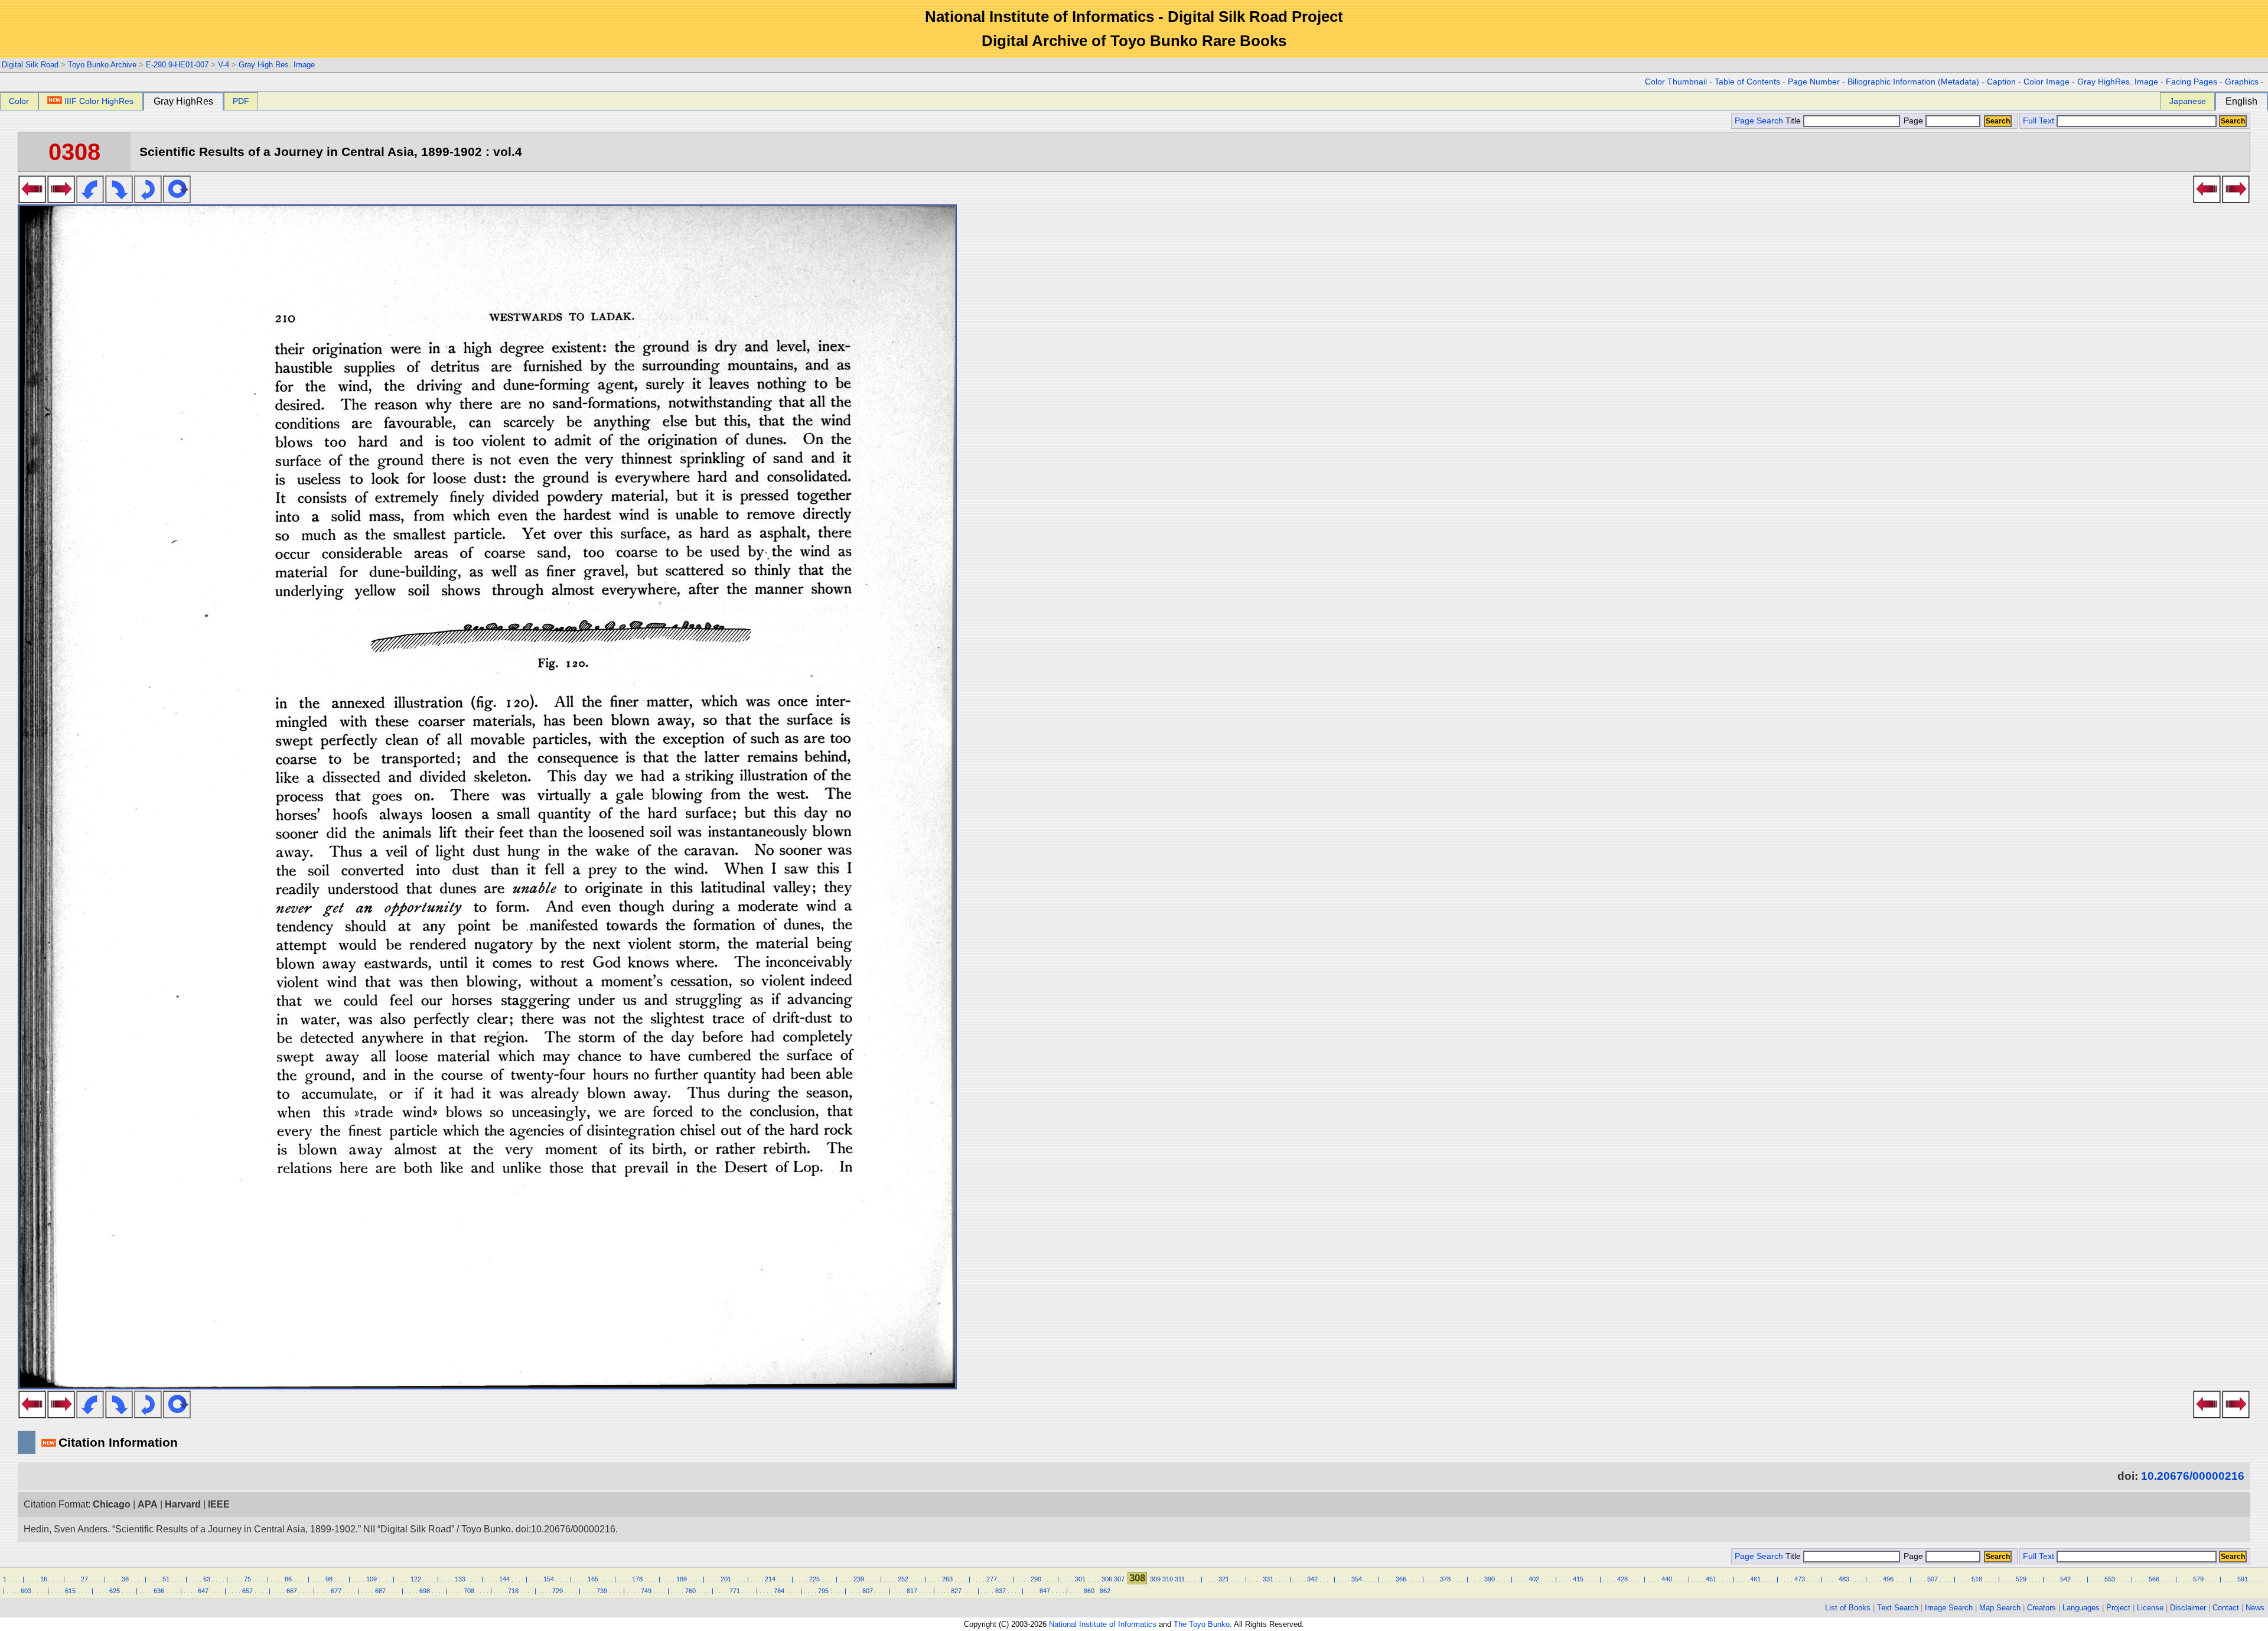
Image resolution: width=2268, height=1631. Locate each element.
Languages (2081, 1608)
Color (19, 101)
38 (125, 1579)
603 (26, 1591)
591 (2243, 1579)
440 (1667, 1579)
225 (814, 1579)
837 (1001, 1591)
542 (2065, 1579)
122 (416, 1579)
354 (1357, 1579)
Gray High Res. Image (277, 65)
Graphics (2242, 82)
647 (203, 1591)
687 (380, 1591)
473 (1800, 1579)
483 (1844, 1579)
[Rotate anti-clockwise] (90, 200)
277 (992, 1579)
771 (735, 1591)
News (2255, 1608)
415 (1578, 1579)
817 (912, 1591)
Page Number (1814, 82)
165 (593, 1579)
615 (70, 1591)
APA (148, 1504)
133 (460, 1579)
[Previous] (32, 200)
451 (1711, 1579)
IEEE (219, 1504)
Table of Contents (1747, 82)
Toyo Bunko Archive (102, 65)
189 (682, 1579)
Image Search (1949, 1608)
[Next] (61, 200)
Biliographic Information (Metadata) (1913, 82)
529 (2021, 1579)
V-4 (224, 65)
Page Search (1759, 121)
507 (1933, 1579)
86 (288, 1579)
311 (1180, 1579)
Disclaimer (2188, 1608)
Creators (2041, 1608)
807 (868, 1591)
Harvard (183, 1504)
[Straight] (177, 200)
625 (115, 1591)
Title (1794, 121)
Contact (2226, 1608)
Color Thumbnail (1676, 82)
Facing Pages (2192, 82)
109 (372, 1579)
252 (903, 1579)
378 (1445, 1579)
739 (602, 1591)
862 (1105, 1591)
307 (1119, 1579)
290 (1036, 1579)
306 (1107, 1579)
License (2150, 1608)
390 (1490, 1579)
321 (1224, 1579)
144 (504, 1579)
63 (207, 1579)
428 (1622, 1579)
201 (726, 1579)
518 (1977, 1579)
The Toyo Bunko (1202, 1624)
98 (329, 1579)
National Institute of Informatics (1103, 1624)
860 (1089, 1591)
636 (159, 1591)
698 (425, 1591)
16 (44, 1579)
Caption (2001, 82)
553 (2110, 1579)
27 (84, 1579)
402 (1534, 1579)
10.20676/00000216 (2193, 1476)
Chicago (112, 1504)
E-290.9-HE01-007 (177, 65)
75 (247, 1579)
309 (1155, 1579)
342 (1312, 1579)
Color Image (2047, 82)
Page (1913, 121)
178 (637, 1579)
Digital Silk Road (30, 65)
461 (1755, 1579)
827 (956, 1591)
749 (646, 1591)
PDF (241, 101)
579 (2198, 1579)
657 (247, 1591)
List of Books (1848, 1608)
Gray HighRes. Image (2118, 82)
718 (513, 1591)
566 (2154, 1579)
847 (1045, 1591)
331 (1268, 1579)
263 (947, 1579)
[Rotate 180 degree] (148, 200)
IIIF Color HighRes (99, 101)
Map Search (2000, 1608)
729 (558, 1591)
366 (1401, 1579)
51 (166, 1579)
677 (336, 1591)
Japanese (2188, 101)
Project (2118, 1608)
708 (469, 1591)
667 (292, 1591)
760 (690, 1591)
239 (859, 1579)
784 (779, 1591)
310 (1168, 1579)
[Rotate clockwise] (119, 200)
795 (823, 1591)
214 (770, 1579)
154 (549, 1579)
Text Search (1898, 1608)
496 (1888, 1579)
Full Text (2039, 121)
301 (1080, 1579)
